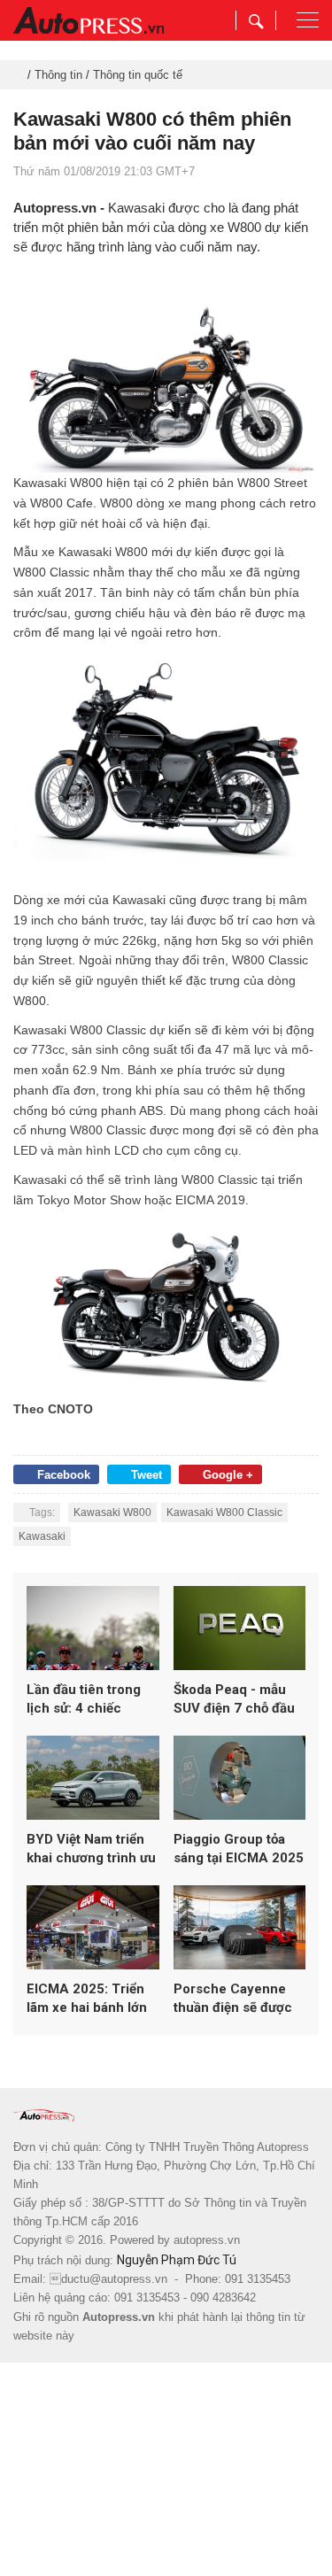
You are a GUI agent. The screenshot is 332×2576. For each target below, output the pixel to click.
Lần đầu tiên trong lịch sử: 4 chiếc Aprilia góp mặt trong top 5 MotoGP (93, 1700)
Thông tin (58, 75)
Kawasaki (42, 1536)
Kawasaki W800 (112, 1512)
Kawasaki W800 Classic (224, 1512)
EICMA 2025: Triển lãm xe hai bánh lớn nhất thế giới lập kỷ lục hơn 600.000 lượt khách (91, 1999)
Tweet (147, 1475)
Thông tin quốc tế (138, 75)
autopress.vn (207, 2240)
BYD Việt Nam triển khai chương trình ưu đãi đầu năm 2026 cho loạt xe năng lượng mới (91, 1849)
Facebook (64, 1475)
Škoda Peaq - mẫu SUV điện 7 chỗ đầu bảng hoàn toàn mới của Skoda (235, 1700)
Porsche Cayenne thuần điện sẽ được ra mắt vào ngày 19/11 (233, 1999)
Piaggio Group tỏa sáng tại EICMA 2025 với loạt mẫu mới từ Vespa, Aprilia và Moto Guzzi (239, 1849)
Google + (228, 1475)
